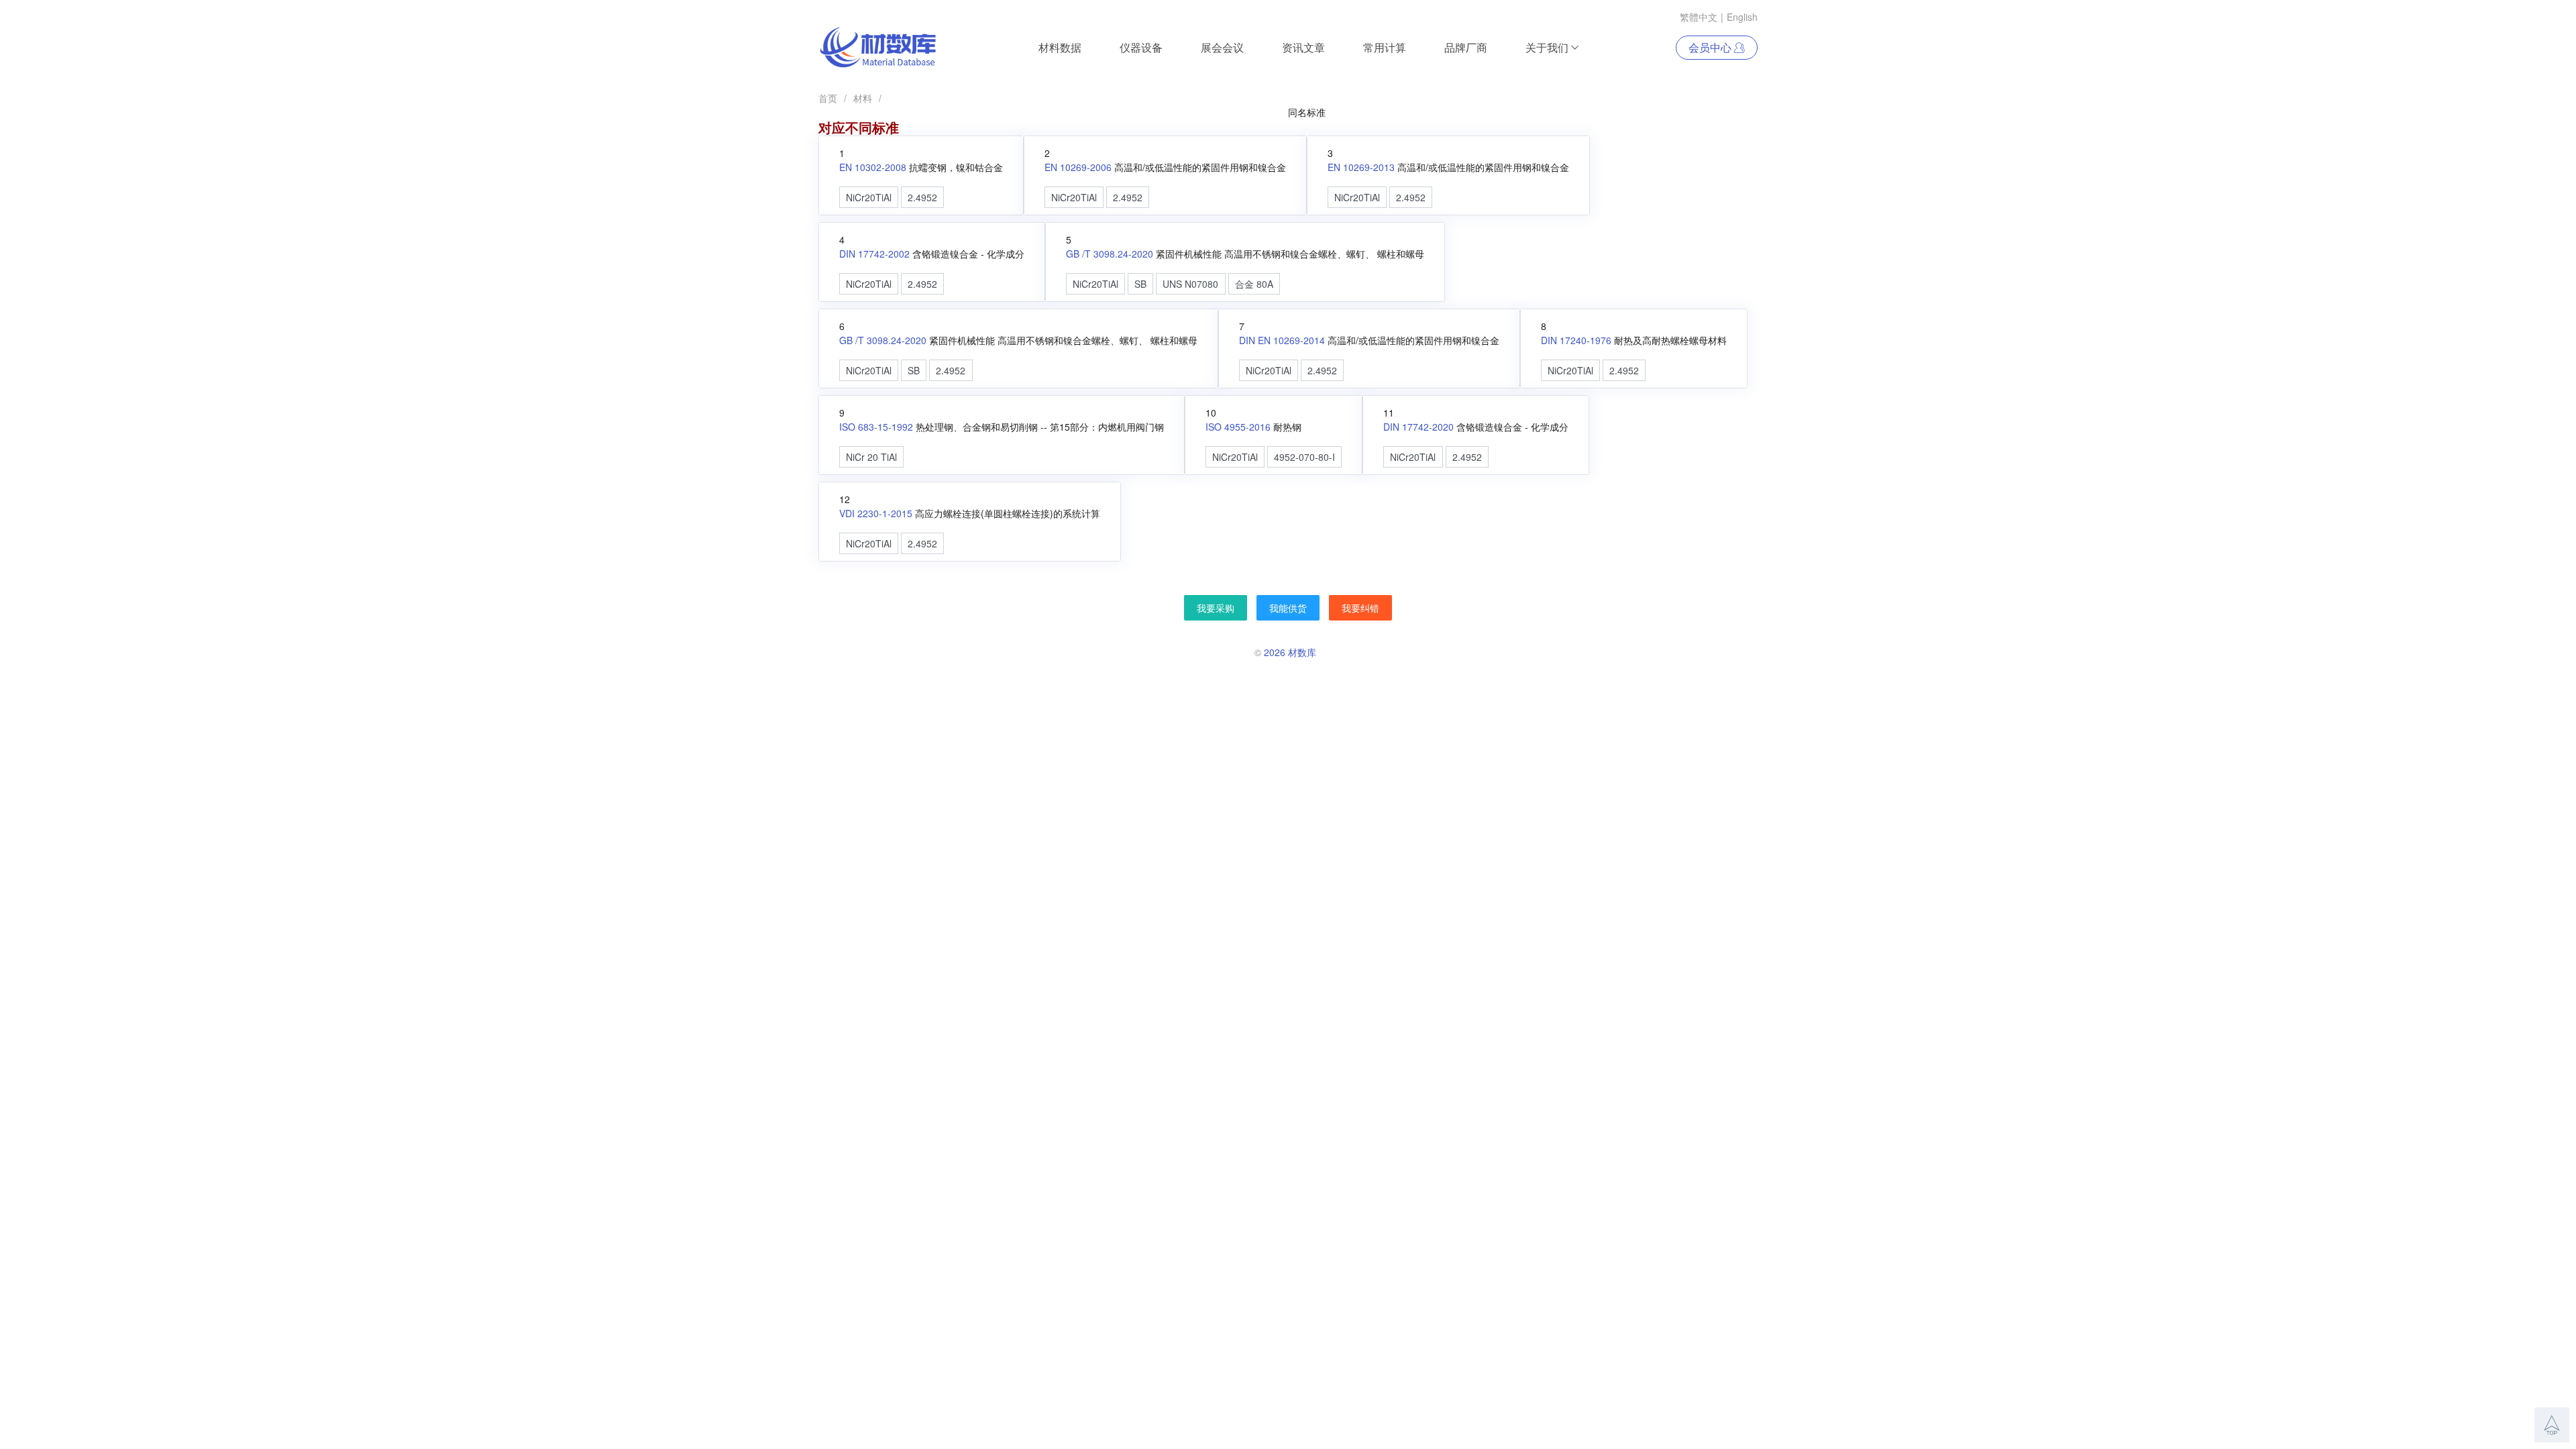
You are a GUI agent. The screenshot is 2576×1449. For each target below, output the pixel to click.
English (1742, 17)
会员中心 (1711, 47)
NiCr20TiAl (869, 197)
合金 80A (1254, 284)
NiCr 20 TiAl (871, 457)
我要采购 (1216, 608)
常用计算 (1385, 47)
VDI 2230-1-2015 (876, 513)
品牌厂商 (1466, 47)
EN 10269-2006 (1078, 167)
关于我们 (1547, 47)
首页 (828, 98)
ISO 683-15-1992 (876, 427)
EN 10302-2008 (873, 167)
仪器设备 (1141, 47)
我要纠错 (1360, 608)
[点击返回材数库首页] (878, 48)
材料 (863, 98)
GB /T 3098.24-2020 (1110, 254)
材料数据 (1060, 47)
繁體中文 (1699, 17)
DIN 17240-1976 (1576, 340)
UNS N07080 (1190, 284)
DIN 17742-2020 (1418, 427)
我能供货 (1288, 608)
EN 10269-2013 (1361, 167)
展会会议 (1222, 47)
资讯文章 (1303, 47)
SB (1140, 284)
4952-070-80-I (1304, 457)
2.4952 (922, 197)
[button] (2552, 1425)
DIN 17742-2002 (874, 254)
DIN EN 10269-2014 (1282, 340)
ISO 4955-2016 (1238, 427)
